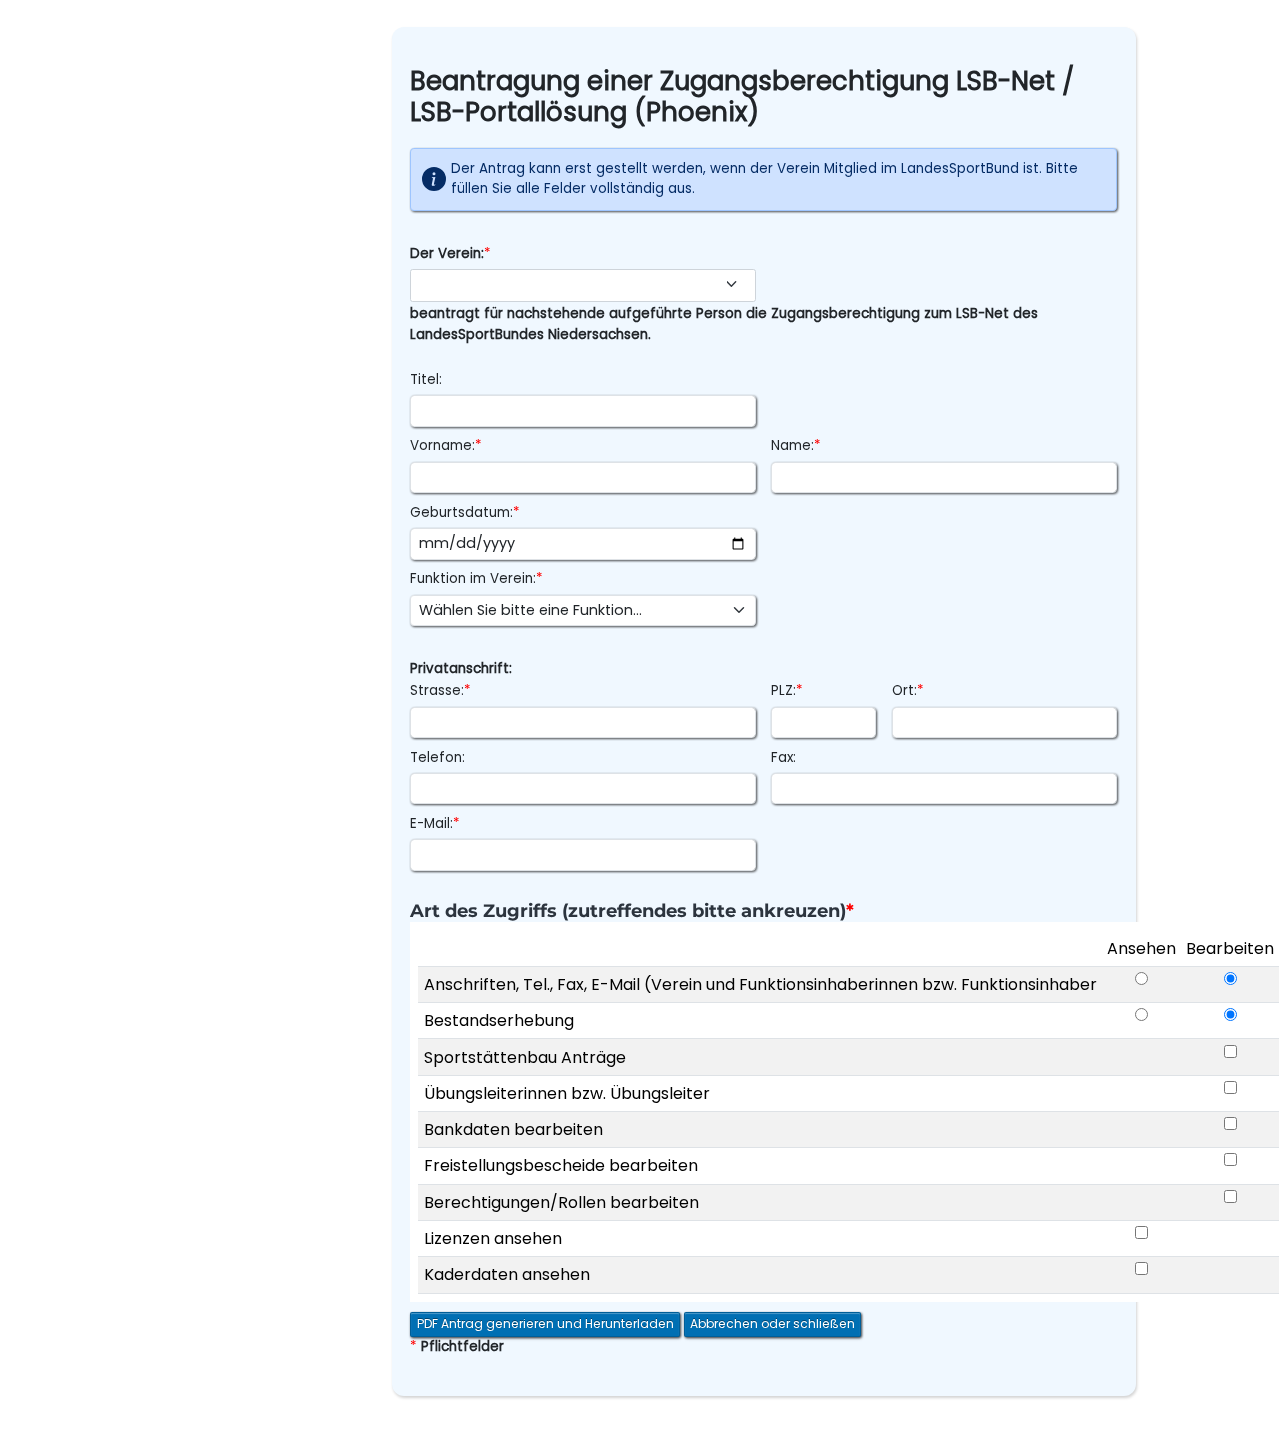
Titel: (426, 379)
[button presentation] (736, 284)
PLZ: (787, 690)
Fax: (783, 757)
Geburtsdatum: (465, 512)
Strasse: (440, 690)
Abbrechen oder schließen (772, 1323)
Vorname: (446, 445)
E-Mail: (435, 823)
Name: (796, 445)
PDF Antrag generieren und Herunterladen (545, 1323)
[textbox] (573, 285)
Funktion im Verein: (476, 578)
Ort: (908, 690)
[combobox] (582, 285)
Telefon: (437, 757)
